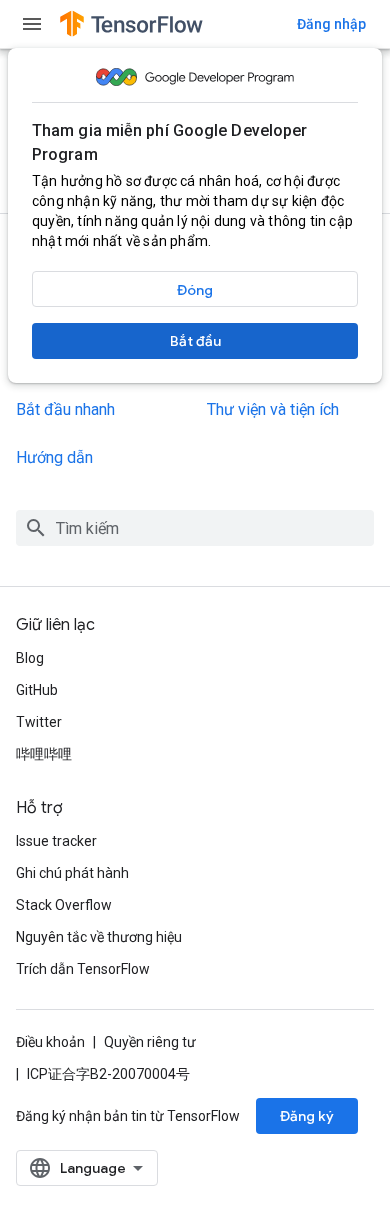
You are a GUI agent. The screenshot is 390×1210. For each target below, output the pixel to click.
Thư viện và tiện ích (273, 409)
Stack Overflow (64, 905)
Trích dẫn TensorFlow (83, 969)
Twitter (39, 722)
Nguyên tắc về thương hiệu (99, 937)
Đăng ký (307, 1116)
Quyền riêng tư (150, 1042)
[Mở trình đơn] (32, 24)
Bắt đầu (195, 341)
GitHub (37, 690)
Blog (30, 658)
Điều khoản (50, 1042)
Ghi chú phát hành (72, 873)
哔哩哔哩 (44, 754)
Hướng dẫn (54, 457)
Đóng (195, 290)
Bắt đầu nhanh (65, 409)
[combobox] (195, 528)
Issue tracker (56, 841)
